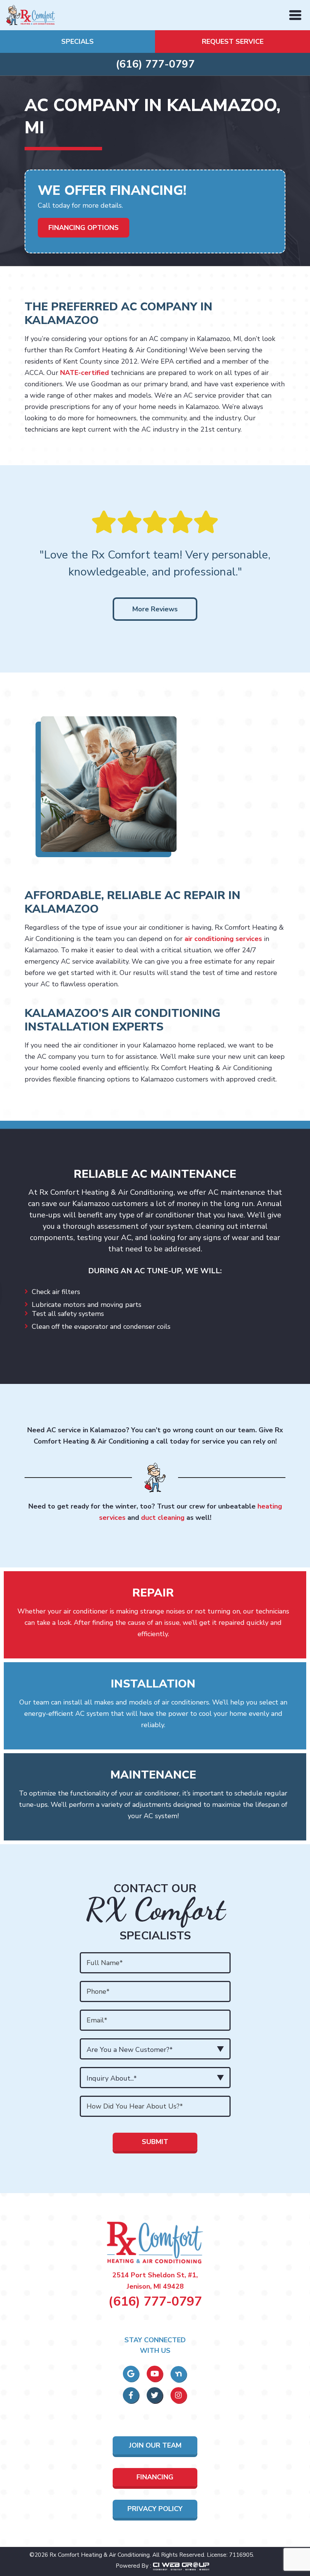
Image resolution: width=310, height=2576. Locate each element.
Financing (155, 2477)
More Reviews (155, 609)
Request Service (233, 42)
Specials (77, 42)
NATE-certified (84, 373)
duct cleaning (163, 1518)
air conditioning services (223, 939)
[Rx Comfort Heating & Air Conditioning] (31, 14)
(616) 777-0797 (155, 64)
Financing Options (84, 228)
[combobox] (155, 2049)
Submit (155, 2142)
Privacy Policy (155, 2509)
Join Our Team (155, 2445)
